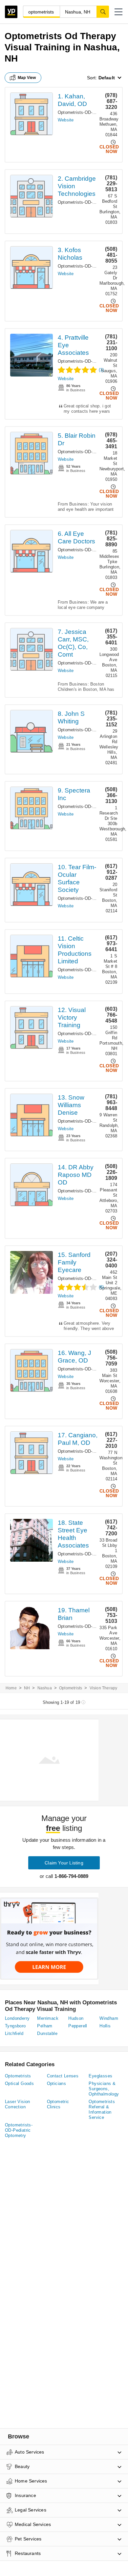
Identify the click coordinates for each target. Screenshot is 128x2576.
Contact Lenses (63, 2076)
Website (66, 120)
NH (27, 1688)
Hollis (105, 2026)
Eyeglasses (100, 2076)
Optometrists (71, 1688)
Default (107, 78)
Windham (109, 2018)
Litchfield (14, 2033)
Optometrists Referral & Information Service (102, 2109)
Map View (27, 78)
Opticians (57, 2083)
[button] (118, 12)
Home (11, 1688)
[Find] (103, 12)
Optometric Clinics (58, 2104)
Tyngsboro (15, 2026)
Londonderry (17, 2018)
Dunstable (47, 2033)
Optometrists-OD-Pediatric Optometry (19, 2130)
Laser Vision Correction (18, 2104)
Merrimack (48, 2018)
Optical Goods (19, 2083)
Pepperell (78, 2026)
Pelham (45, 2026)
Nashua (45, 1688)
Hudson (76, 2018)
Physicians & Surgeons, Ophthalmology (104, 2089)
